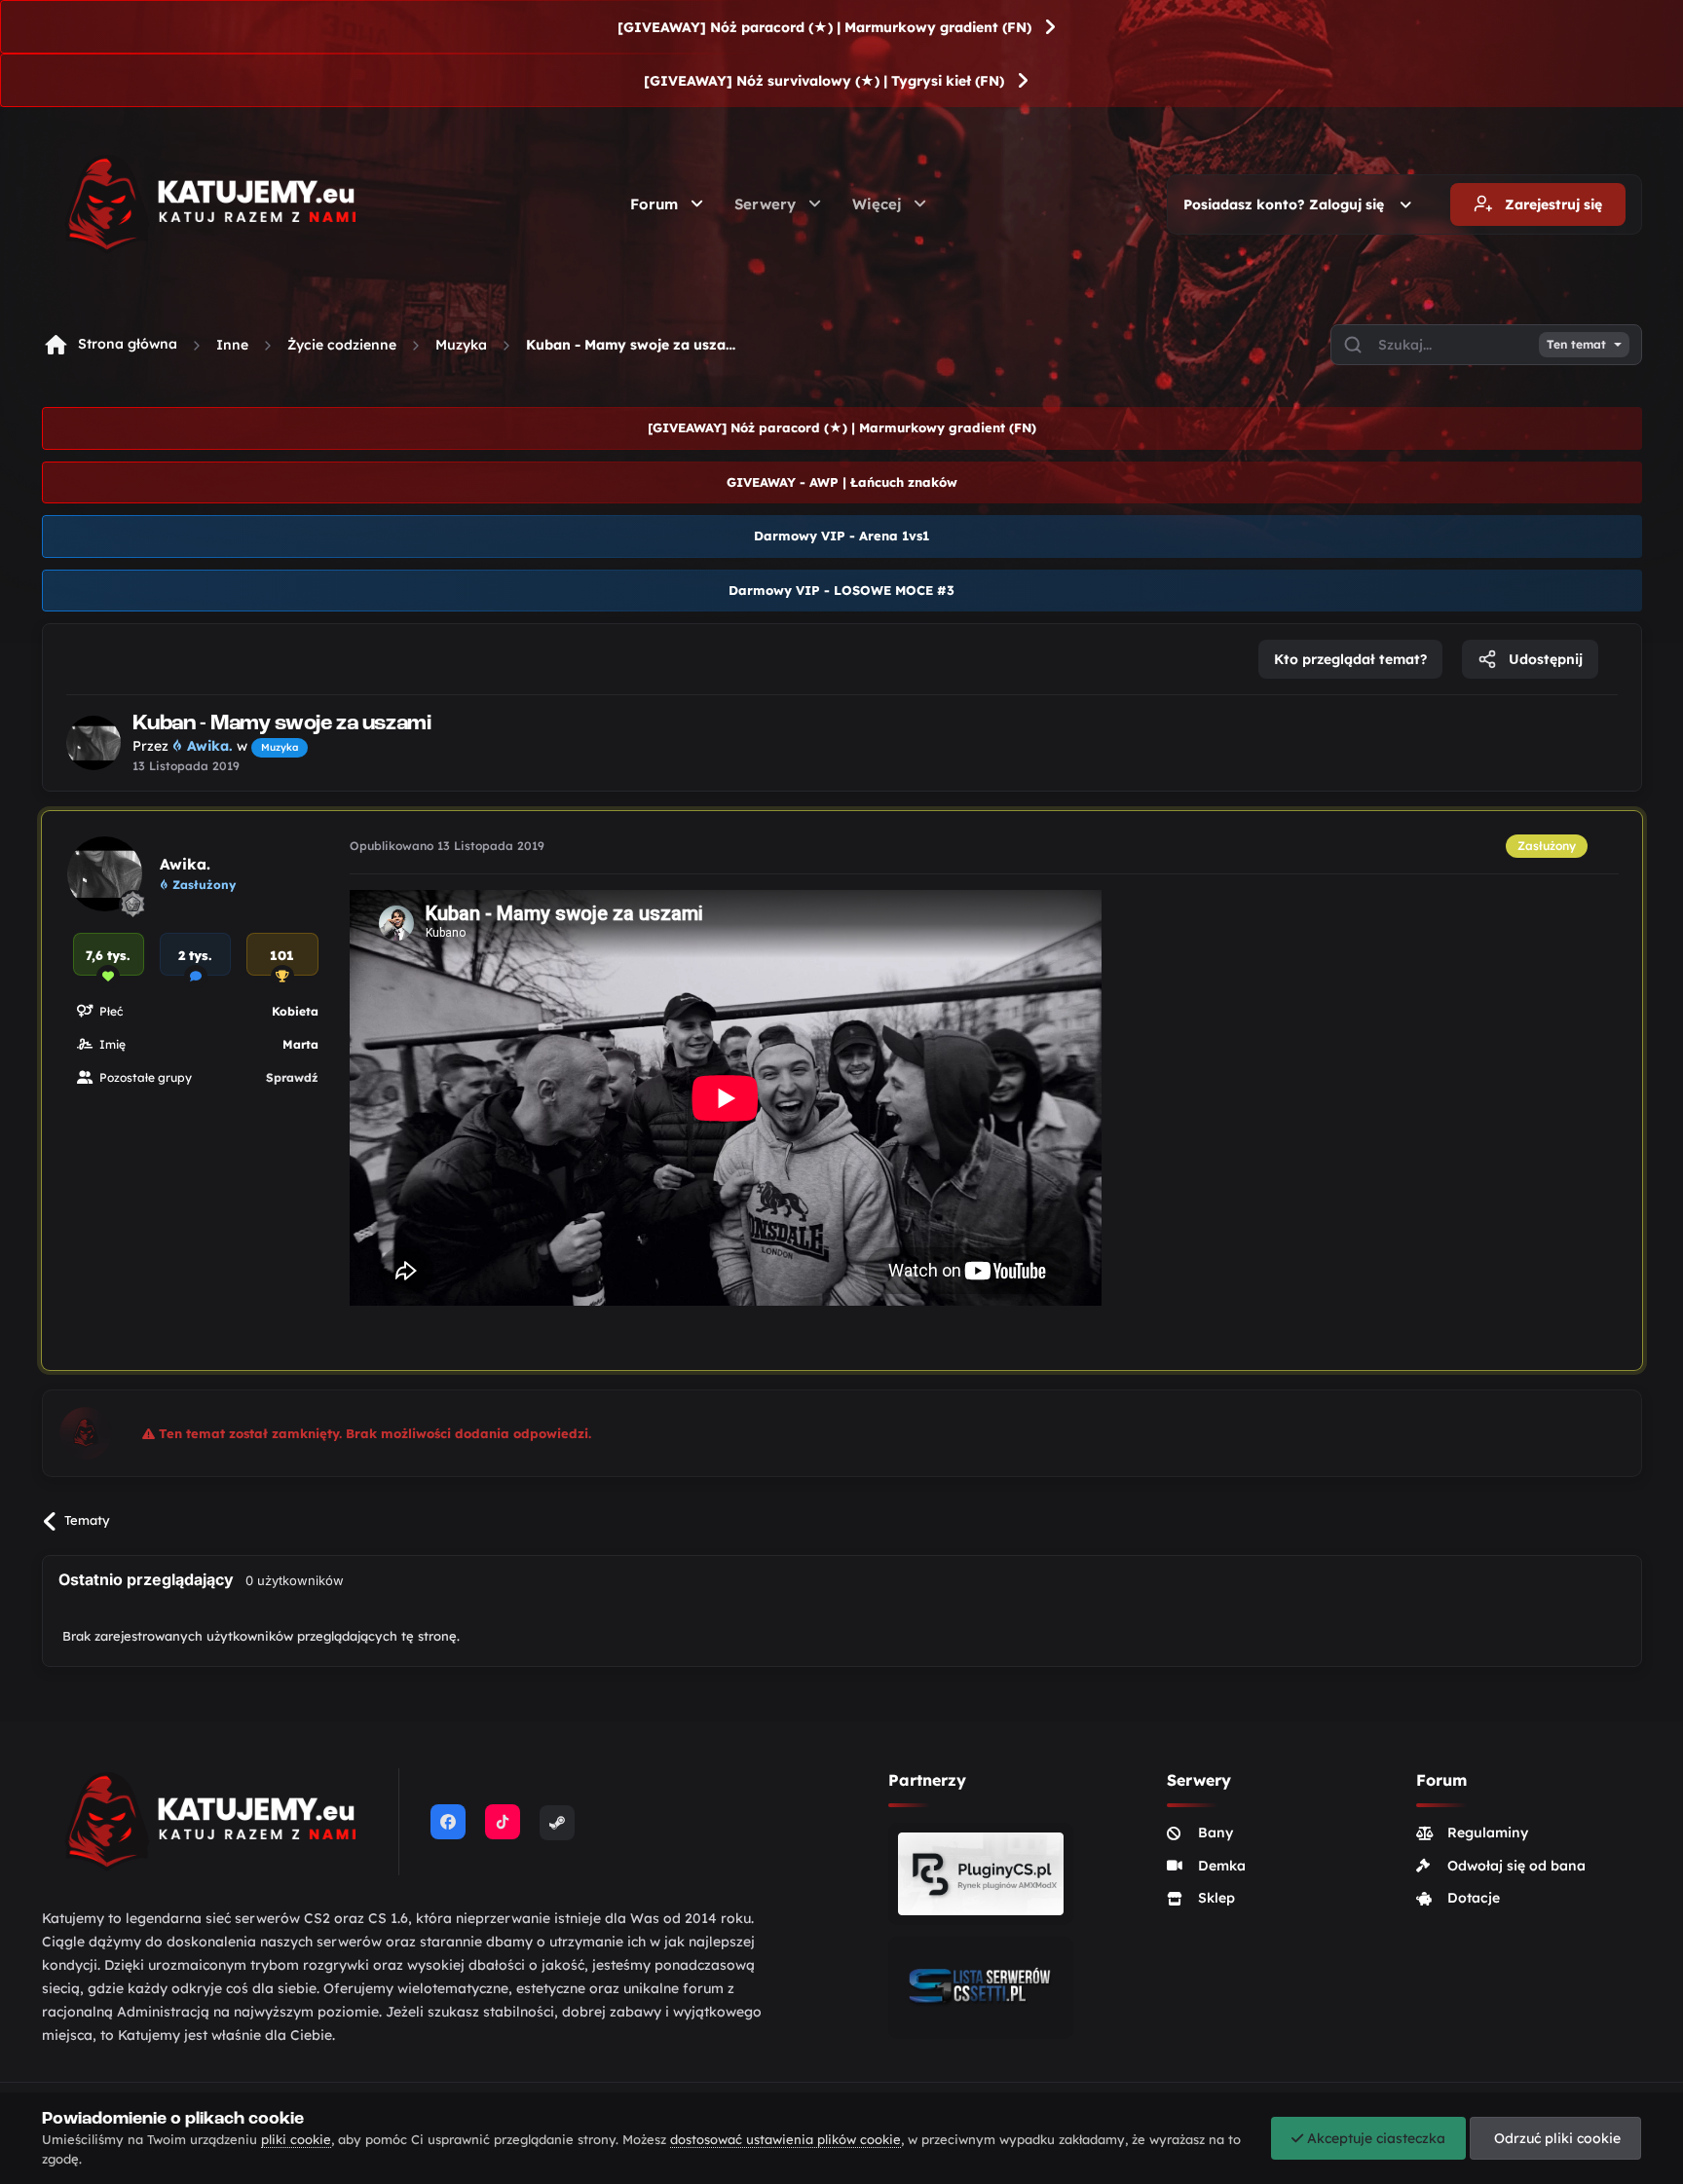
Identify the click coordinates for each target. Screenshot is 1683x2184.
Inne (232, 345)
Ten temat (1576, 345)
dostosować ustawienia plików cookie (785, 2139)
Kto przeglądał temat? (1350, 659)
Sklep (1216, 1898)
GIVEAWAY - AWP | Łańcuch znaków (842, 482)
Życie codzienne (342, 345)
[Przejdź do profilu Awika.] (93, 743)
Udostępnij (1544, 659)
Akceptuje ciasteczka (1374, 2138)
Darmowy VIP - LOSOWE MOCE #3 (841, 590)
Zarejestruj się (1552, 204)
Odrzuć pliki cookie (1555, 2138)
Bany (1215, 1832)
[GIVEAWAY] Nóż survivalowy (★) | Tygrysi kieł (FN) (824, 81)
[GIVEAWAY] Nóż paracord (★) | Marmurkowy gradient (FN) (824, 27)
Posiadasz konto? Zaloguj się (1288, 204)
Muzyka (461, 345)
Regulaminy (1488, 1832)
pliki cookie (296, 2139)
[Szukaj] (1353, 345)
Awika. (185, 864)
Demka (1222, 1866)
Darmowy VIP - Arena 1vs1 (841, 536)
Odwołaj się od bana (1516, 1866)
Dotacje (1474, 1898)
